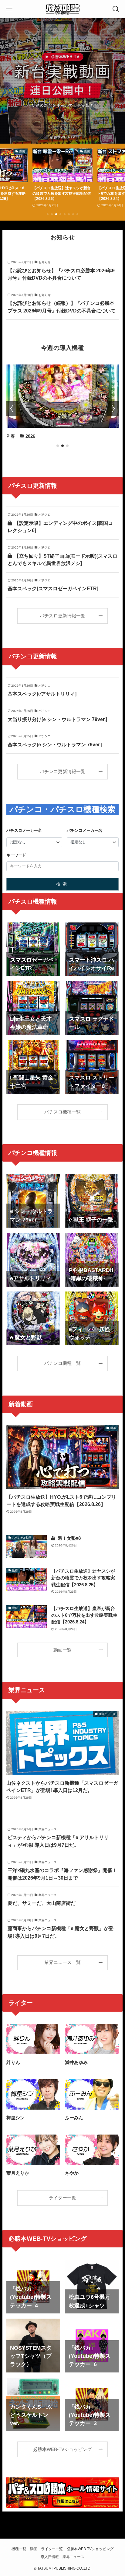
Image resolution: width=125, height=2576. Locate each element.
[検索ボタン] (116, 9)
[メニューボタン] (9, 9)
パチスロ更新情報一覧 (62, 616)
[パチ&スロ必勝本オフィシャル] (62, 9)
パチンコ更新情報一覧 (62, 772)
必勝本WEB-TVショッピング (62, 2449)
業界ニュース (73, 2557)
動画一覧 (62, 1650)
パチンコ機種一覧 (62, 1363)
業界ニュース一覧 (62, 1962)
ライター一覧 (62, 2198)
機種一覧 (19, 2549)
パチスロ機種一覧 (62, 1112)
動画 (34, 2549)
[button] (48, 214)
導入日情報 (50, 2557)
